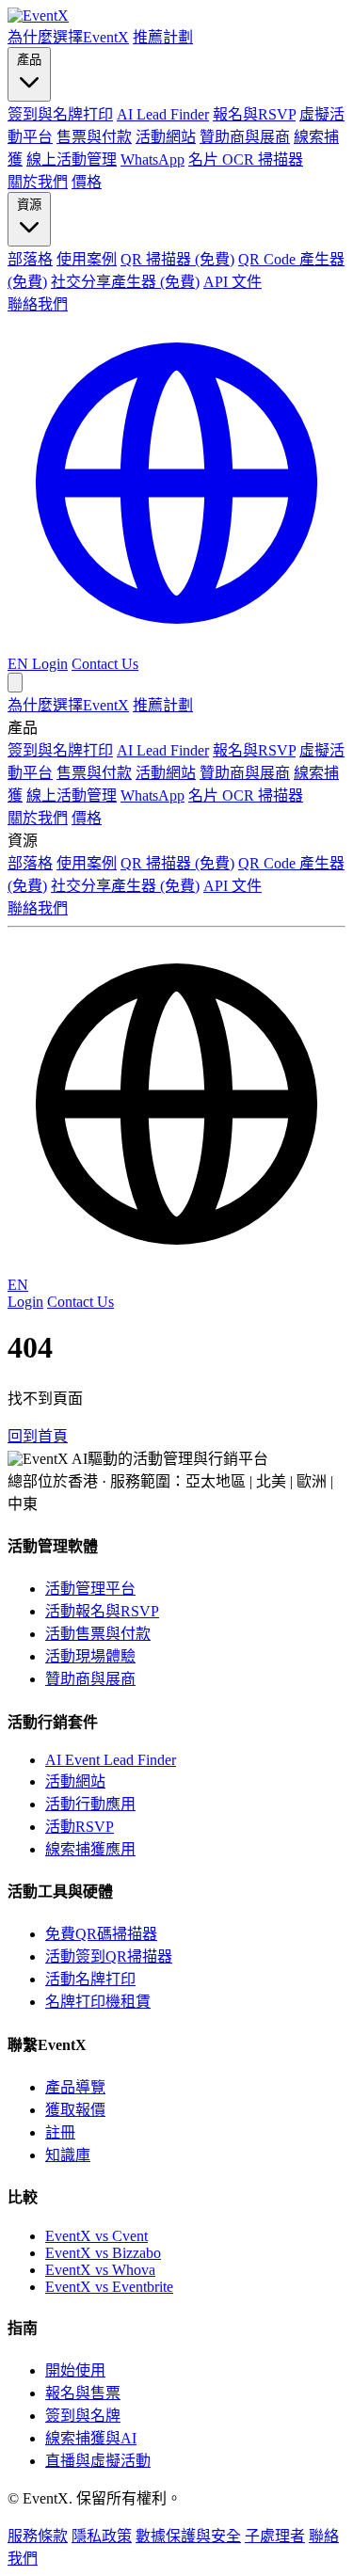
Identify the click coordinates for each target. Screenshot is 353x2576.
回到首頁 (38, 1436)
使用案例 (87, 259)
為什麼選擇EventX (68, 37)
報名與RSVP (254, 114)
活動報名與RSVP (102, 1611)
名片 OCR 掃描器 (246, 159)
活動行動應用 (90, 1804)
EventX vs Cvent (96, 2236)
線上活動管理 (72, 159)
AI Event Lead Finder (111, 1760)
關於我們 (38, 182)
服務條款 (38, 2536)
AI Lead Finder (163, 114)
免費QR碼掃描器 (101, 1934)
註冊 (60, 2132)
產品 (29, 60)
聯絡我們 (38, 304)
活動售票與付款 (98, 1634)
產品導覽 (75, 2087)
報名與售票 (83, 2393)
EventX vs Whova (100, 2270)
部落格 (30, 259)
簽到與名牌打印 (60, 114)
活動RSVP (80, 1827)
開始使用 (75, 2370)
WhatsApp (152, 159)
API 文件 (233, 282)
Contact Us (105, 664)
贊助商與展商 (245, 137)
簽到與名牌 (83, 2416)
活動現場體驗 (90, 1656)
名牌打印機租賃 (98, 2002)
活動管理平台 (90, 1589)
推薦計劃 (163, 37)
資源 (29, 205)
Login (50, 664)
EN (18, 1285)
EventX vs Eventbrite (109, 2287)
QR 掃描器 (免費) (177, 259)
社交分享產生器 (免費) (125, 282)
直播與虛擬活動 (98, 2461)
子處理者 (275, 2536)
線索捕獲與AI (91, 2438)
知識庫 (68, 2155)
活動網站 (166, 137)
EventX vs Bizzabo (103, 2253)
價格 (87, 182)
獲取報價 (75, 2110)
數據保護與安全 (188, 2536)
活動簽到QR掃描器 (109, 1956)
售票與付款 (94, 137)
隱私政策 (102, 2536)
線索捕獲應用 (90, 1849)
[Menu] (15, 683)
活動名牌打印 (90, 1979)
